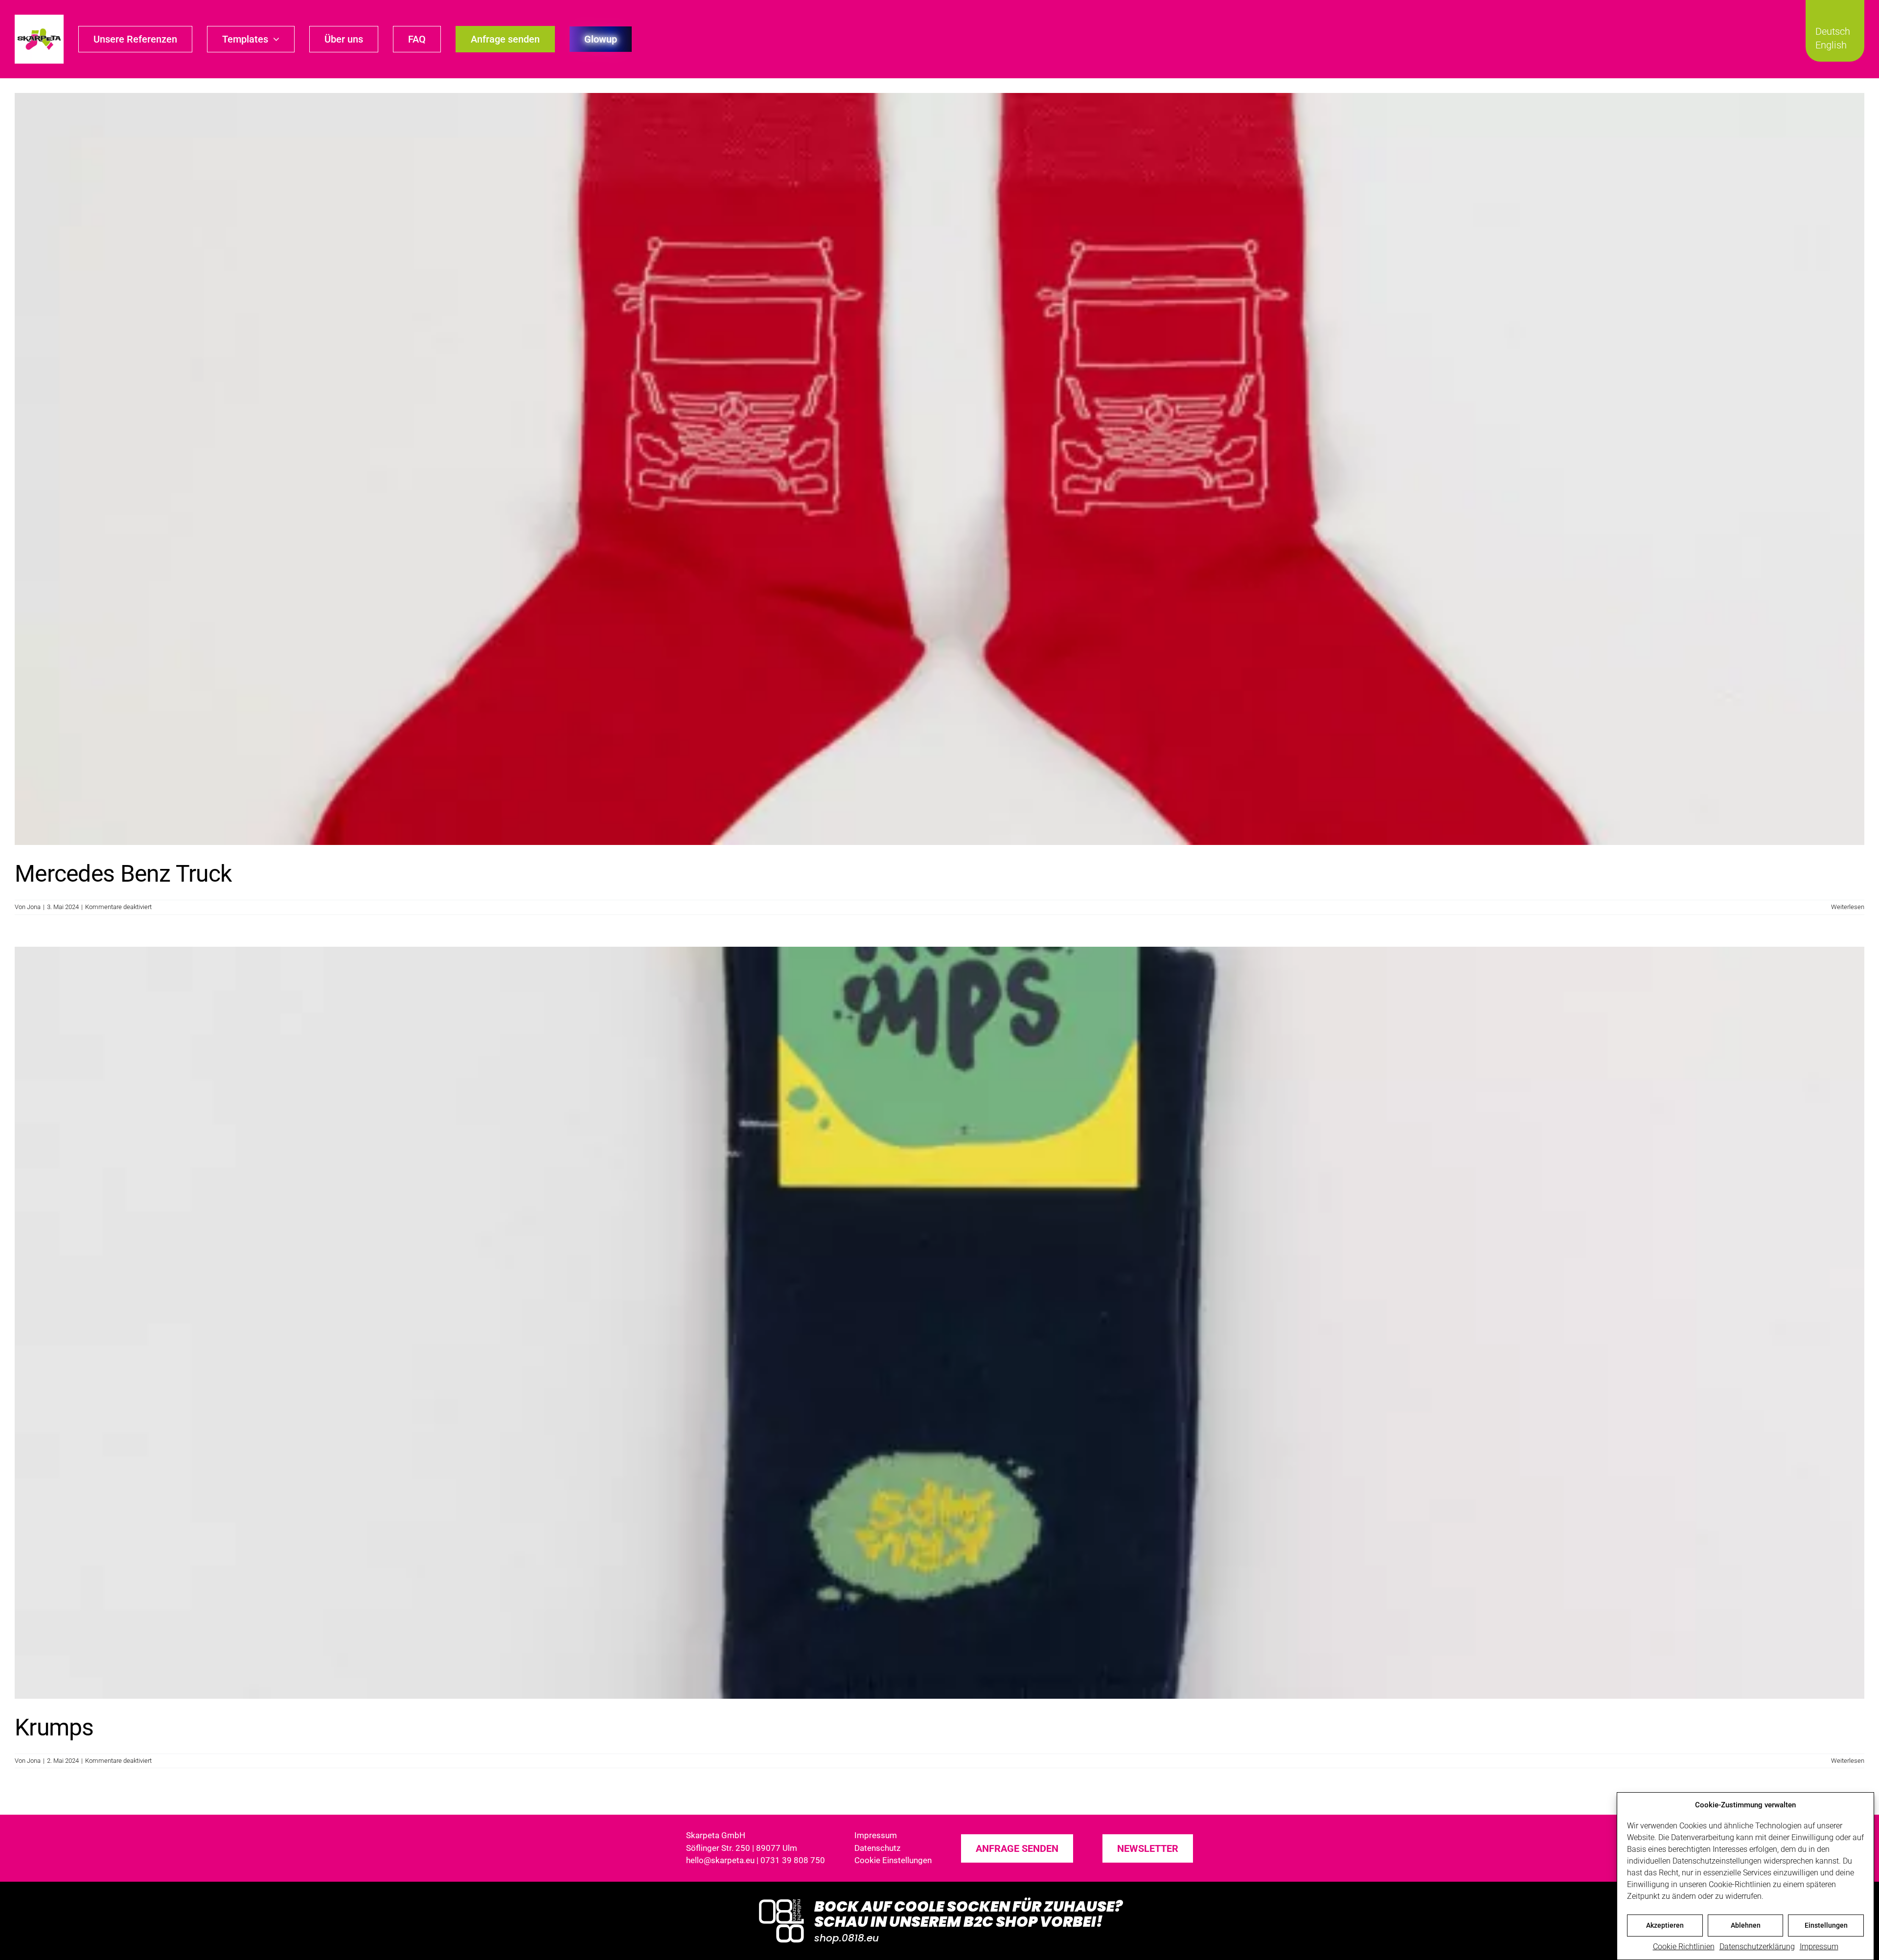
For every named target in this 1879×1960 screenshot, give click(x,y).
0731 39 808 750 (793, 1860)
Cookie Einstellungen (893, 1860)
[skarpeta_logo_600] (39, 18)
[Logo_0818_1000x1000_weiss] (781, 1900)
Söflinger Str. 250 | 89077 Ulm (742, 1848)
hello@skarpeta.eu (720, 1860)
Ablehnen (1746, 1925)
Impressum (1819, 1947)
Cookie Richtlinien (1684, 1947)
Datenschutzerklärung (1757, 1947)
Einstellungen (1826, 1925)
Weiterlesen (1848, 907)
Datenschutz (877, 1848)
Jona (34, 907)
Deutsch (1833, 31)
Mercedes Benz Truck (123, 874)
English (1831, 45)
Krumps (54, 1727)
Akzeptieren (1665, 1925)
